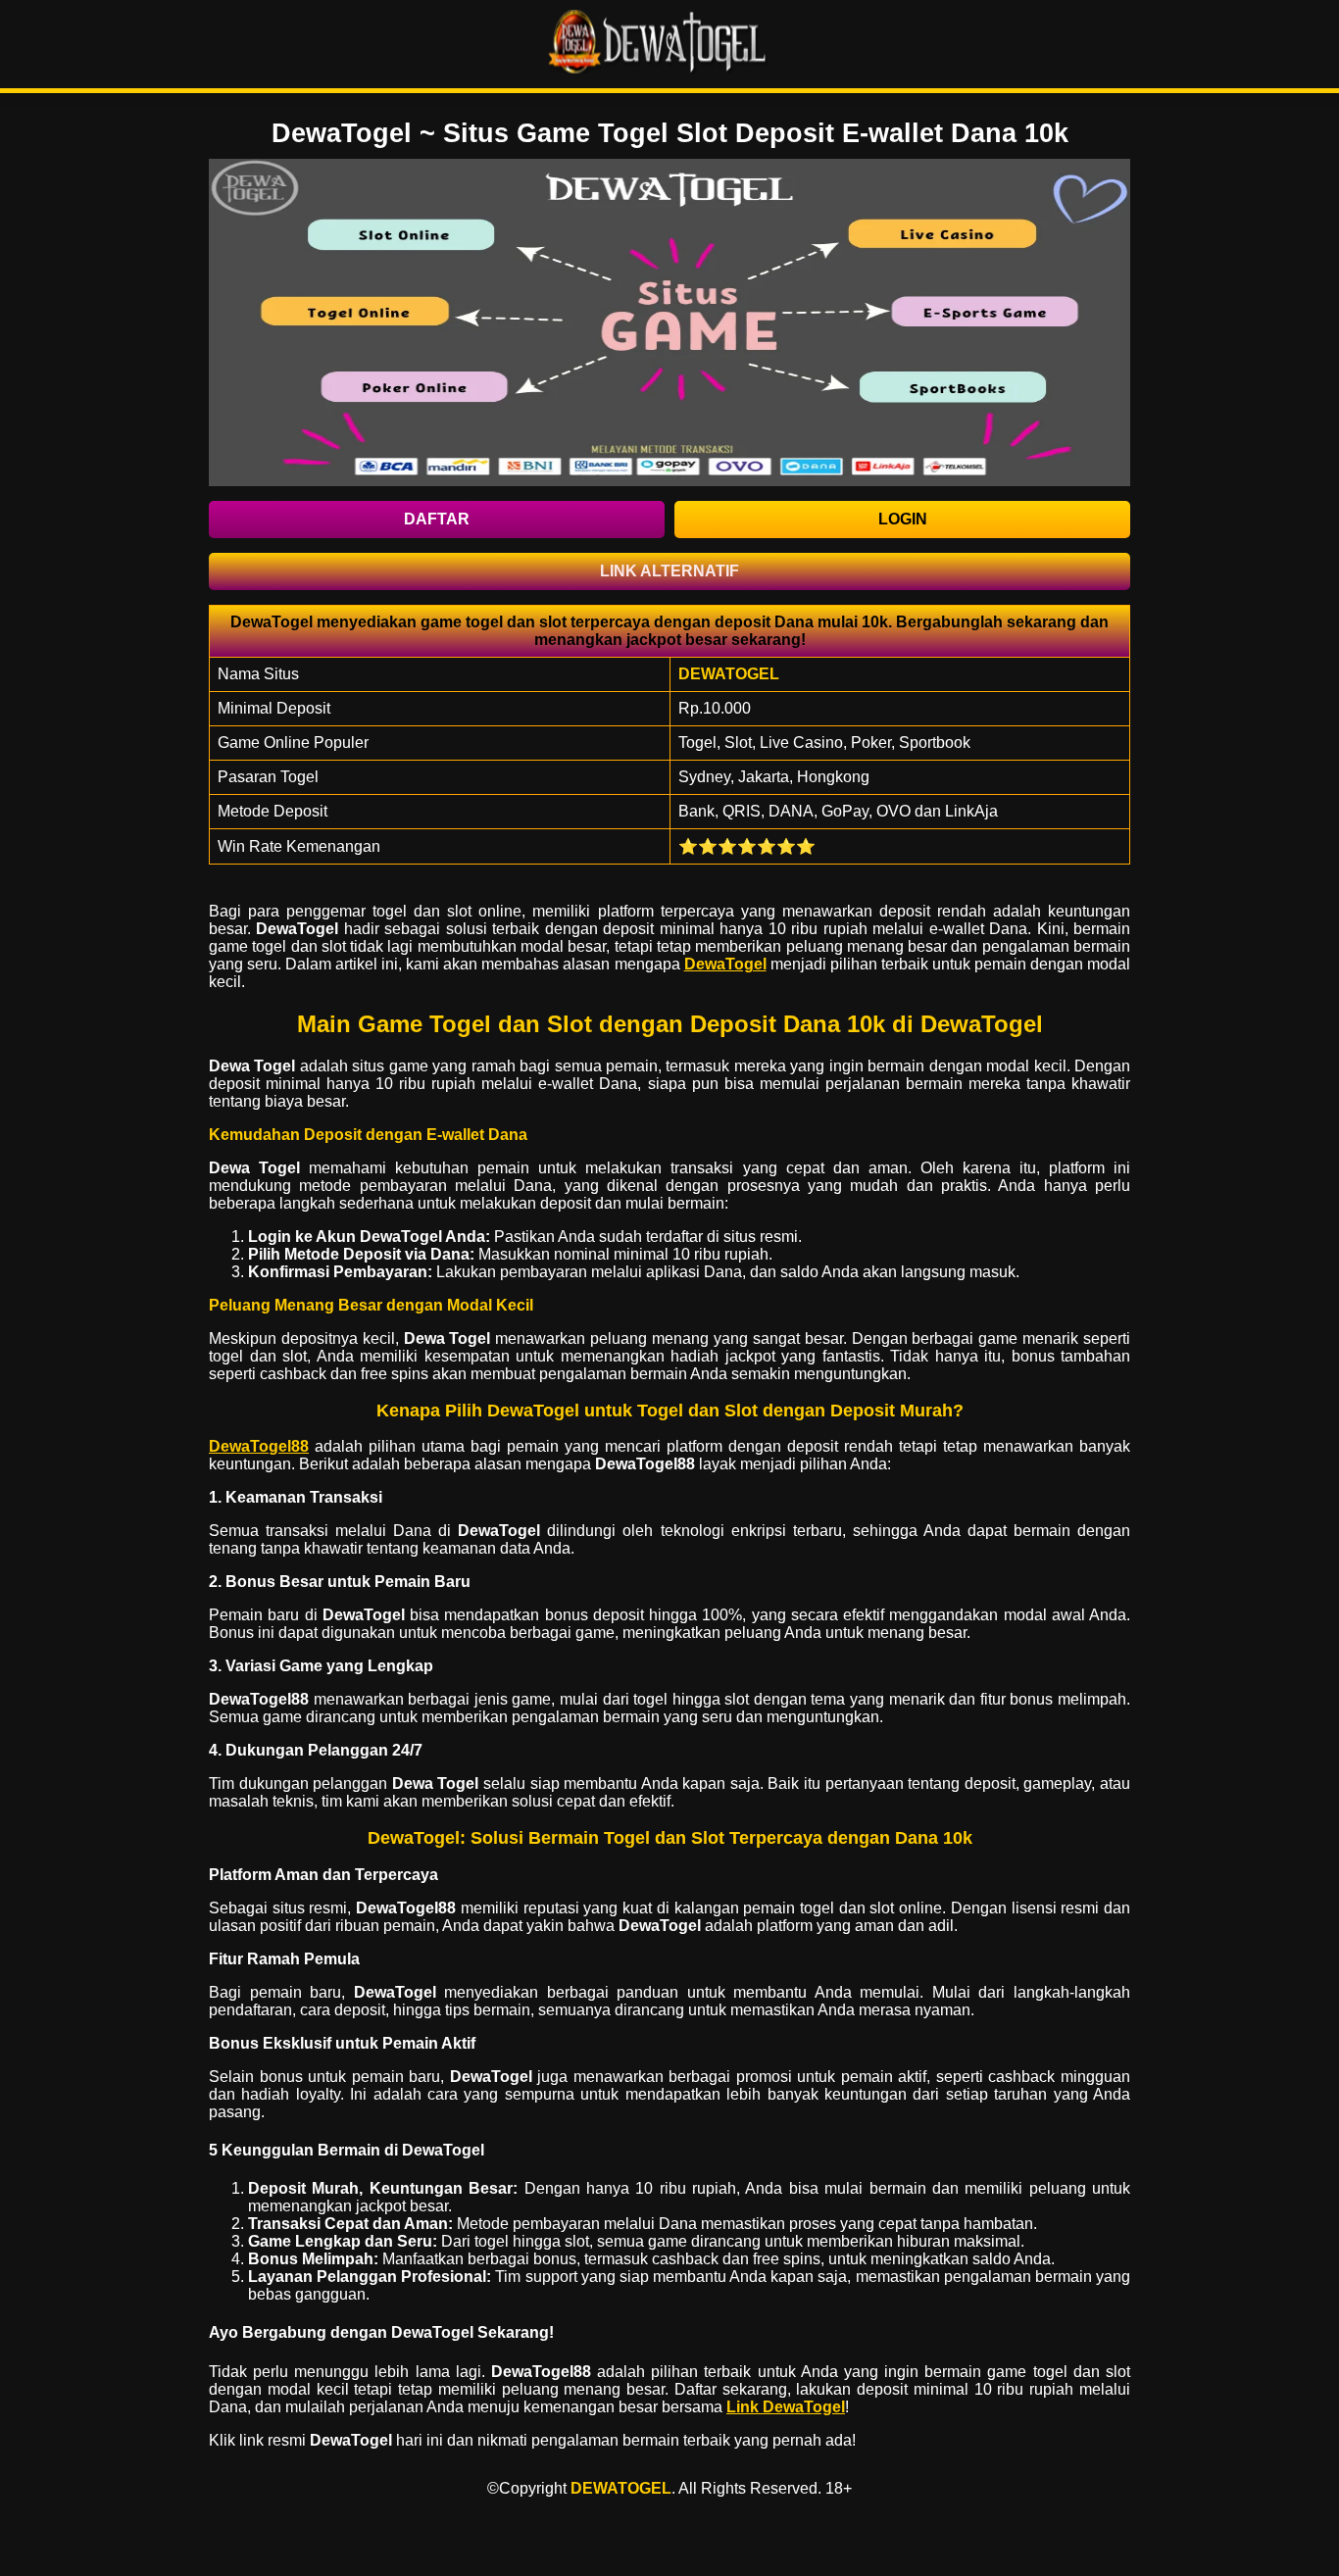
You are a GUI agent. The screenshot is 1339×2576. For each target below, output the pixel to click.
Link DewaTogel (786, 2407)
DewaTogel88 (259, 1446)
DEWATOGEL (621, 2488)
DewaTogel (725, 964)
